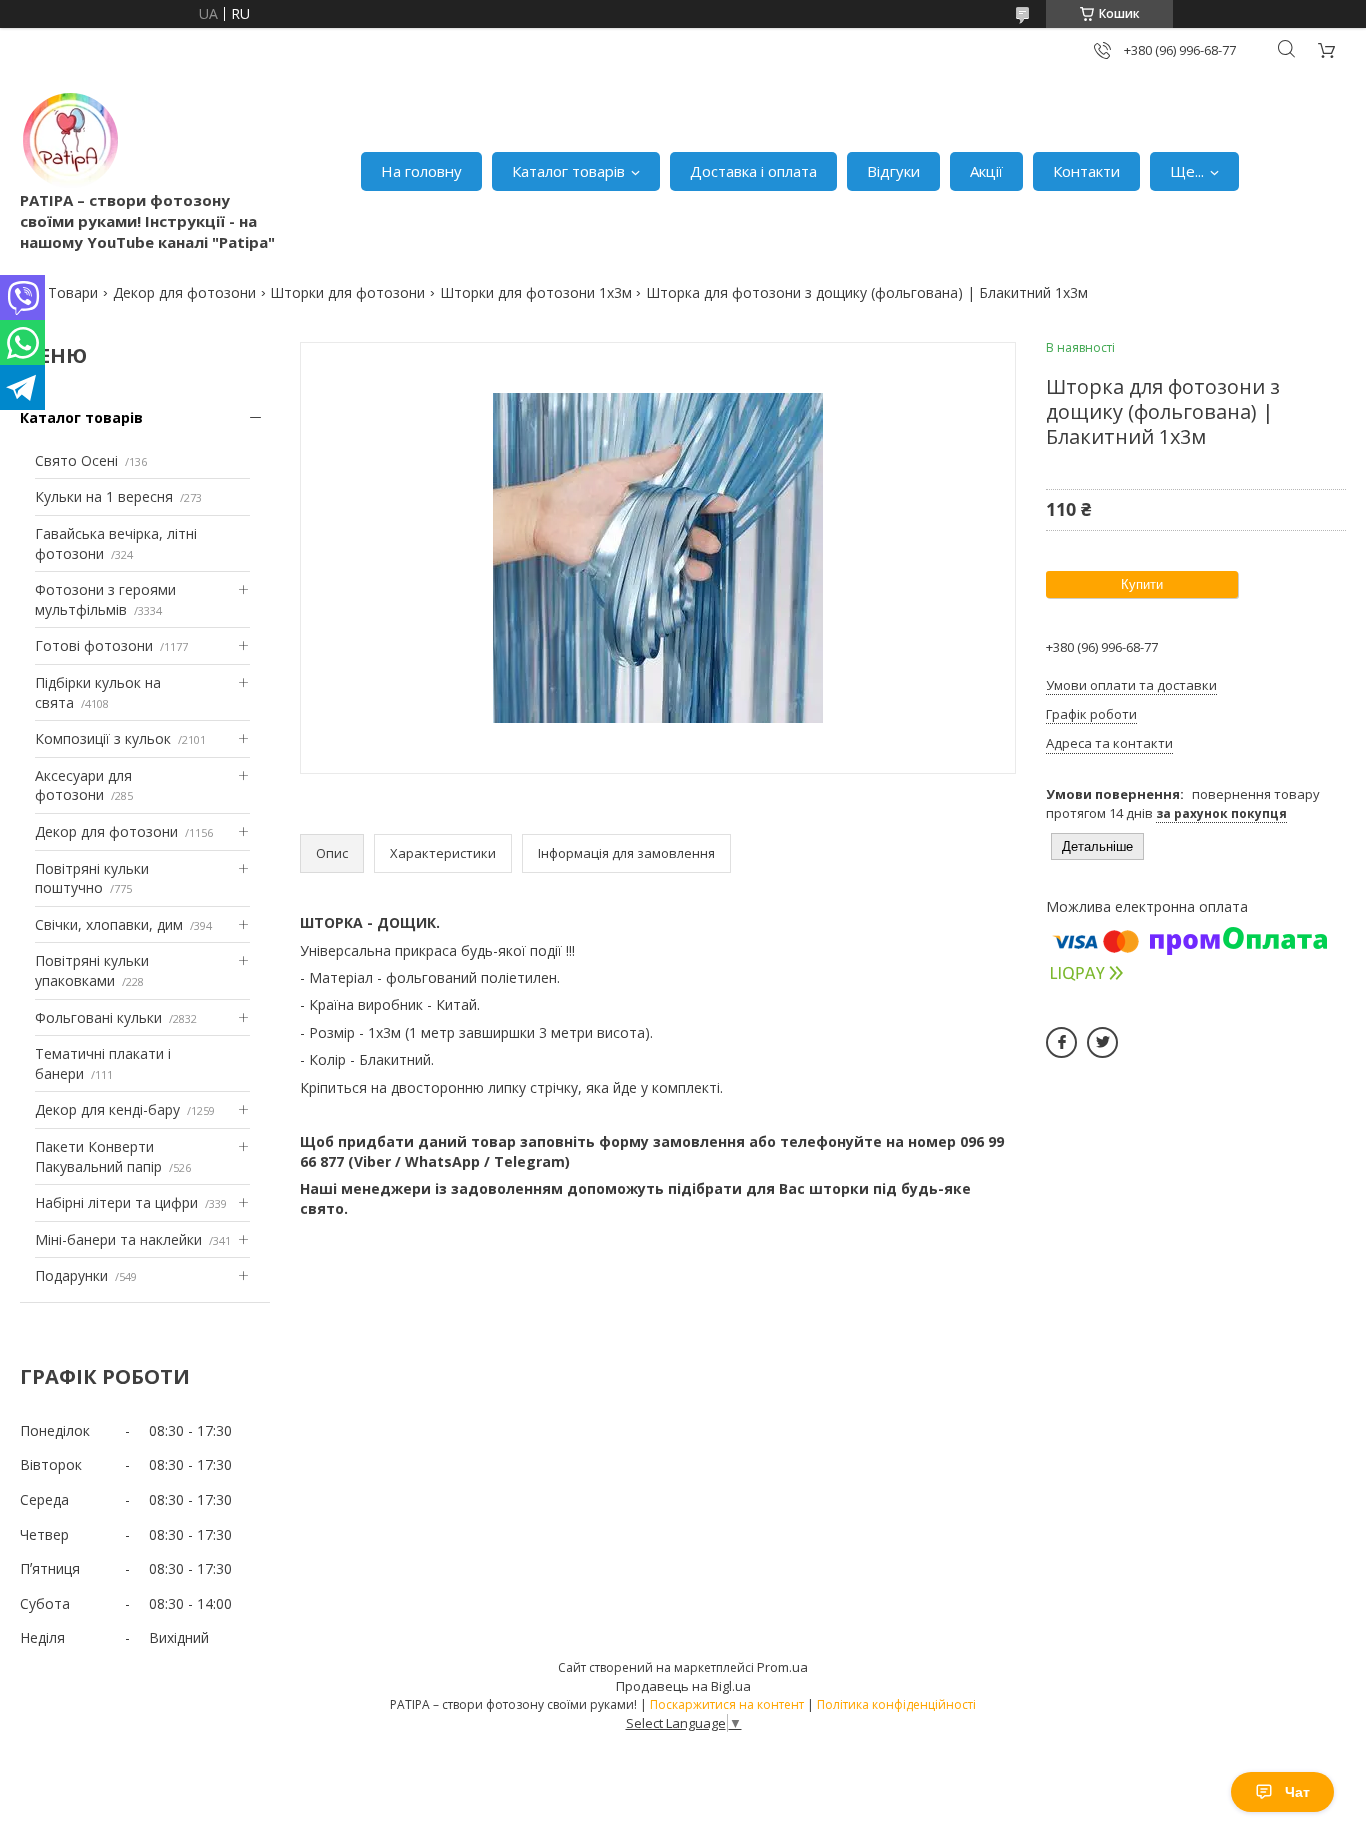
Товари (73, 292)
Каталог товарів (568, 171)
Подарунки (71, 1275)
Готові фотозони (94, 645)
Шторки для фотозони (347, 292)
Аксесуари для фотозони (83, 785)
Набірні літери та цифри (116, 1202)
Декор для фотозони (184, 292)
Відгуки (893, 171)
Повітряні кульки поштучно (92, 878)
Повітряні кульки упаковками (92, 970)
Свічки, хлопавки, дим (109, 924)
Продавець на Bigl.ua (683, 1686)
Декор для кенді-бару (107, 1109)
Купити (1142, 584)
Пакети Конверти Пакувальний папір (98, 1156)
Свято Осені (76, 460)
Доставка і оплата (753, 171)
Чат (1297, 1792)
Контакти (1086, 171)
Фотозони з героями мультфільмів (105, 599)
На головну (421, 171)
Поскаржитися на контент (727, 1704)
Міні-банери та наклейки (118, 1239)
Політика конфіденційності (896, 1704)
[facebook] (1061, 1042)
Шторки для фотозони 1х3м (536, 292)
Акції (986, 171)
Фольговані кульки (98, 1017)
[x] (1102, 1042)
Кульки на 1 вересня (104, 496)
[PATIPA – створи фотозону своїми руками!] (70, 140)
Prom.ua (782, 1667)
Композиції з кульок (103, 738)
